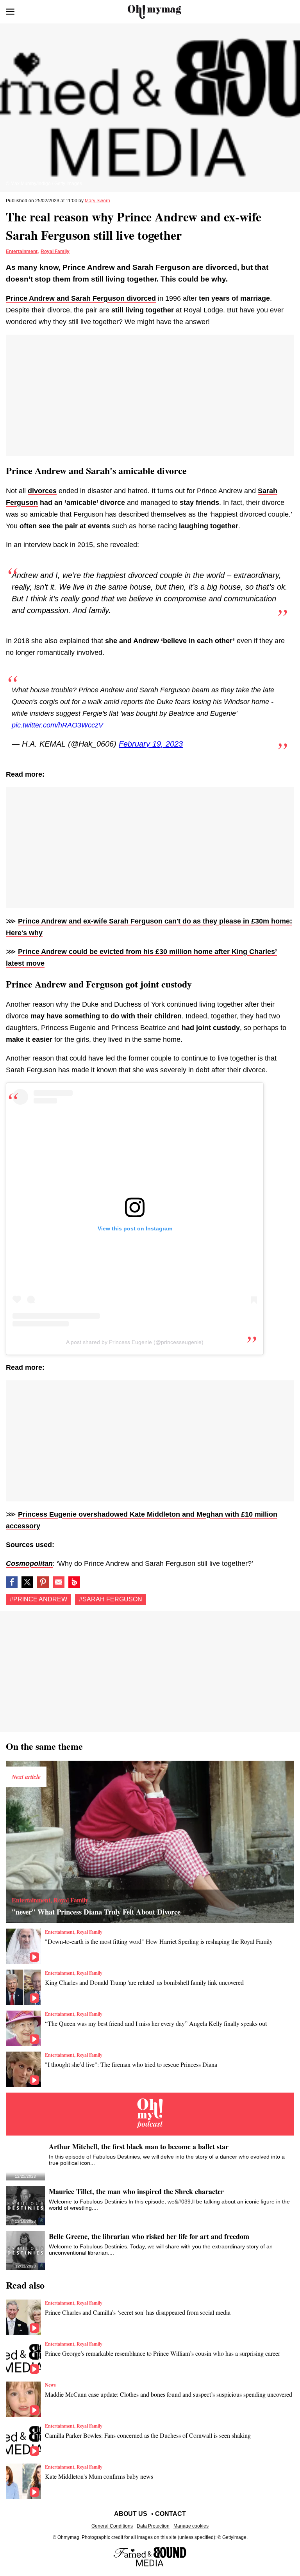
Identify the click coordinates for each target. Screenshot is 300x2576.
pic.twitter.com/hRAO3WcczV (57, 725)
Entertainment (22, 251)
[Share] (43, 1582)
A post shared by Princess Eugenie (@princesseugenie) (135, 1342)
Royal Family (55, 251)
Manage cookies (191, 2526)
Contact (171, 2514)
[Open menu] (10, 12)
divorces (42, 491)
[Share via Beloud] (74, 1582)
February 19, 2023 (151, 744)
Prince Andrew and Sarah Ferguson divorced (81, 298)
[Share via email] (59, 1582)
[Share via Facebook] (12, 1582)
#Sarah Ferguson (111, 1599)
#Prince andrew (38, 1599)
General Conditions (112, 2526)
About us (131, 2514)
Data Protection (153, 2526)
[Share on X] (27, 1582)
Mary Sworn (97, 201)
